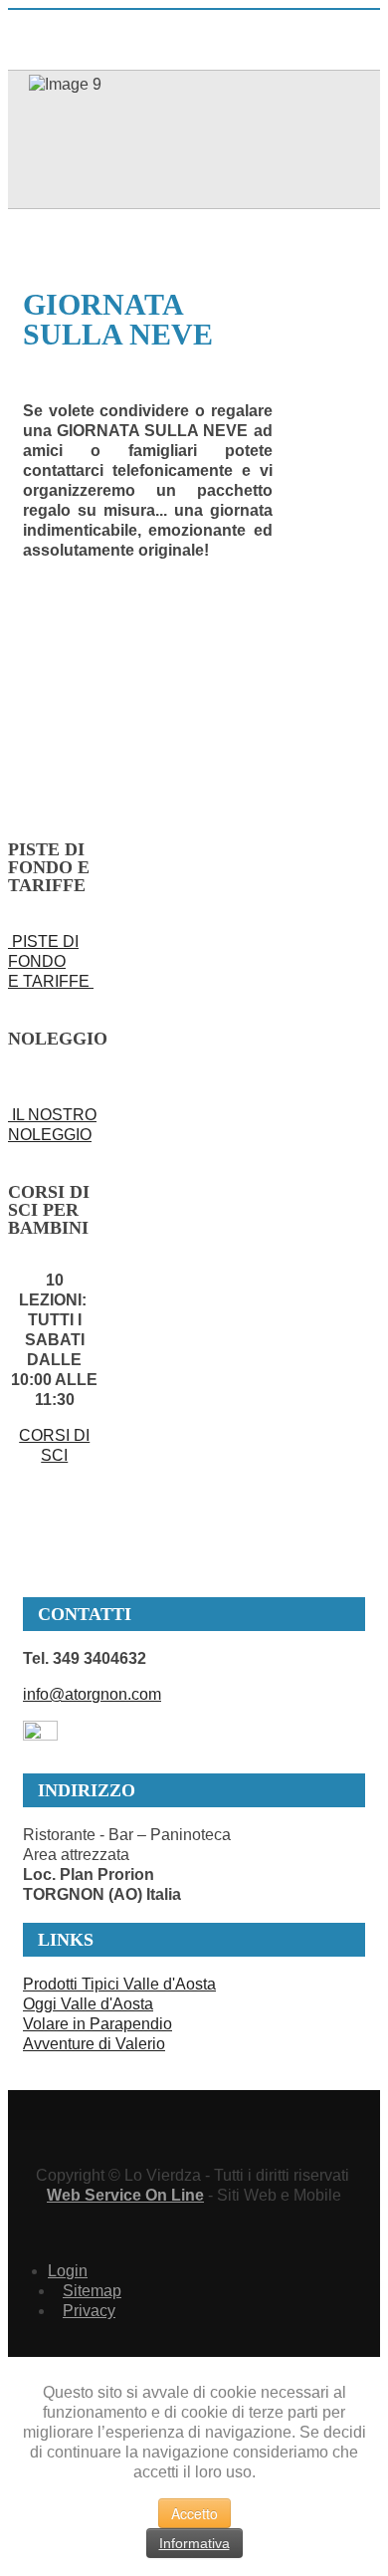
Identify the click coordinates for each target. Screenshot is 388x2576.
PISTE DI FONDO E (43, 961)
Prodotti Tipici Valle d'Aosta (119, 1984)
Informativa (194, 2543)
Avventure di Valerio (94, 2044)
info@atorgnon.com (92, 1694)
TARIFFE (58, 981)
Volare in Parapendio (97, 2024)
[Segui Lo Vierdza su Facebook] (40, 1735)
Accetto (194, 2513)
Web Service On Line (125, 2195)
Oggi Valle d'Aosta (88, 2004)
